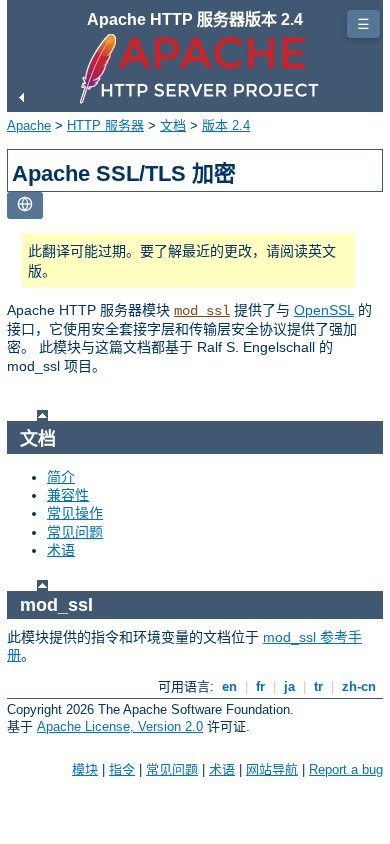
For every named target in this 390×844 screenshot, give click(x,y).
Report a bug (346, 769)
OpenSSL (324, 310)
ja (289, 686)
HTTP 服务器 (105, 125)
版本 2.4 (226, 125)
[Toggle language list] (25, 205)
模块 (85, 769)
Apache (29, 125)
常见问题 (75, 532)
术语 (61, 550)
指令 (122, 769)
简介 (61, 477)
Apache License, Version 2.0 (120, 726)
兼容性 (68, 495)
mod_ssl (202, 311)
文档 (173, 125)
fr (260, 686)
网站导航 (272, 769)
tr (318, 686)
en (229, 686)
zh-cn (359, 686)
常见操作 (75, 513)
